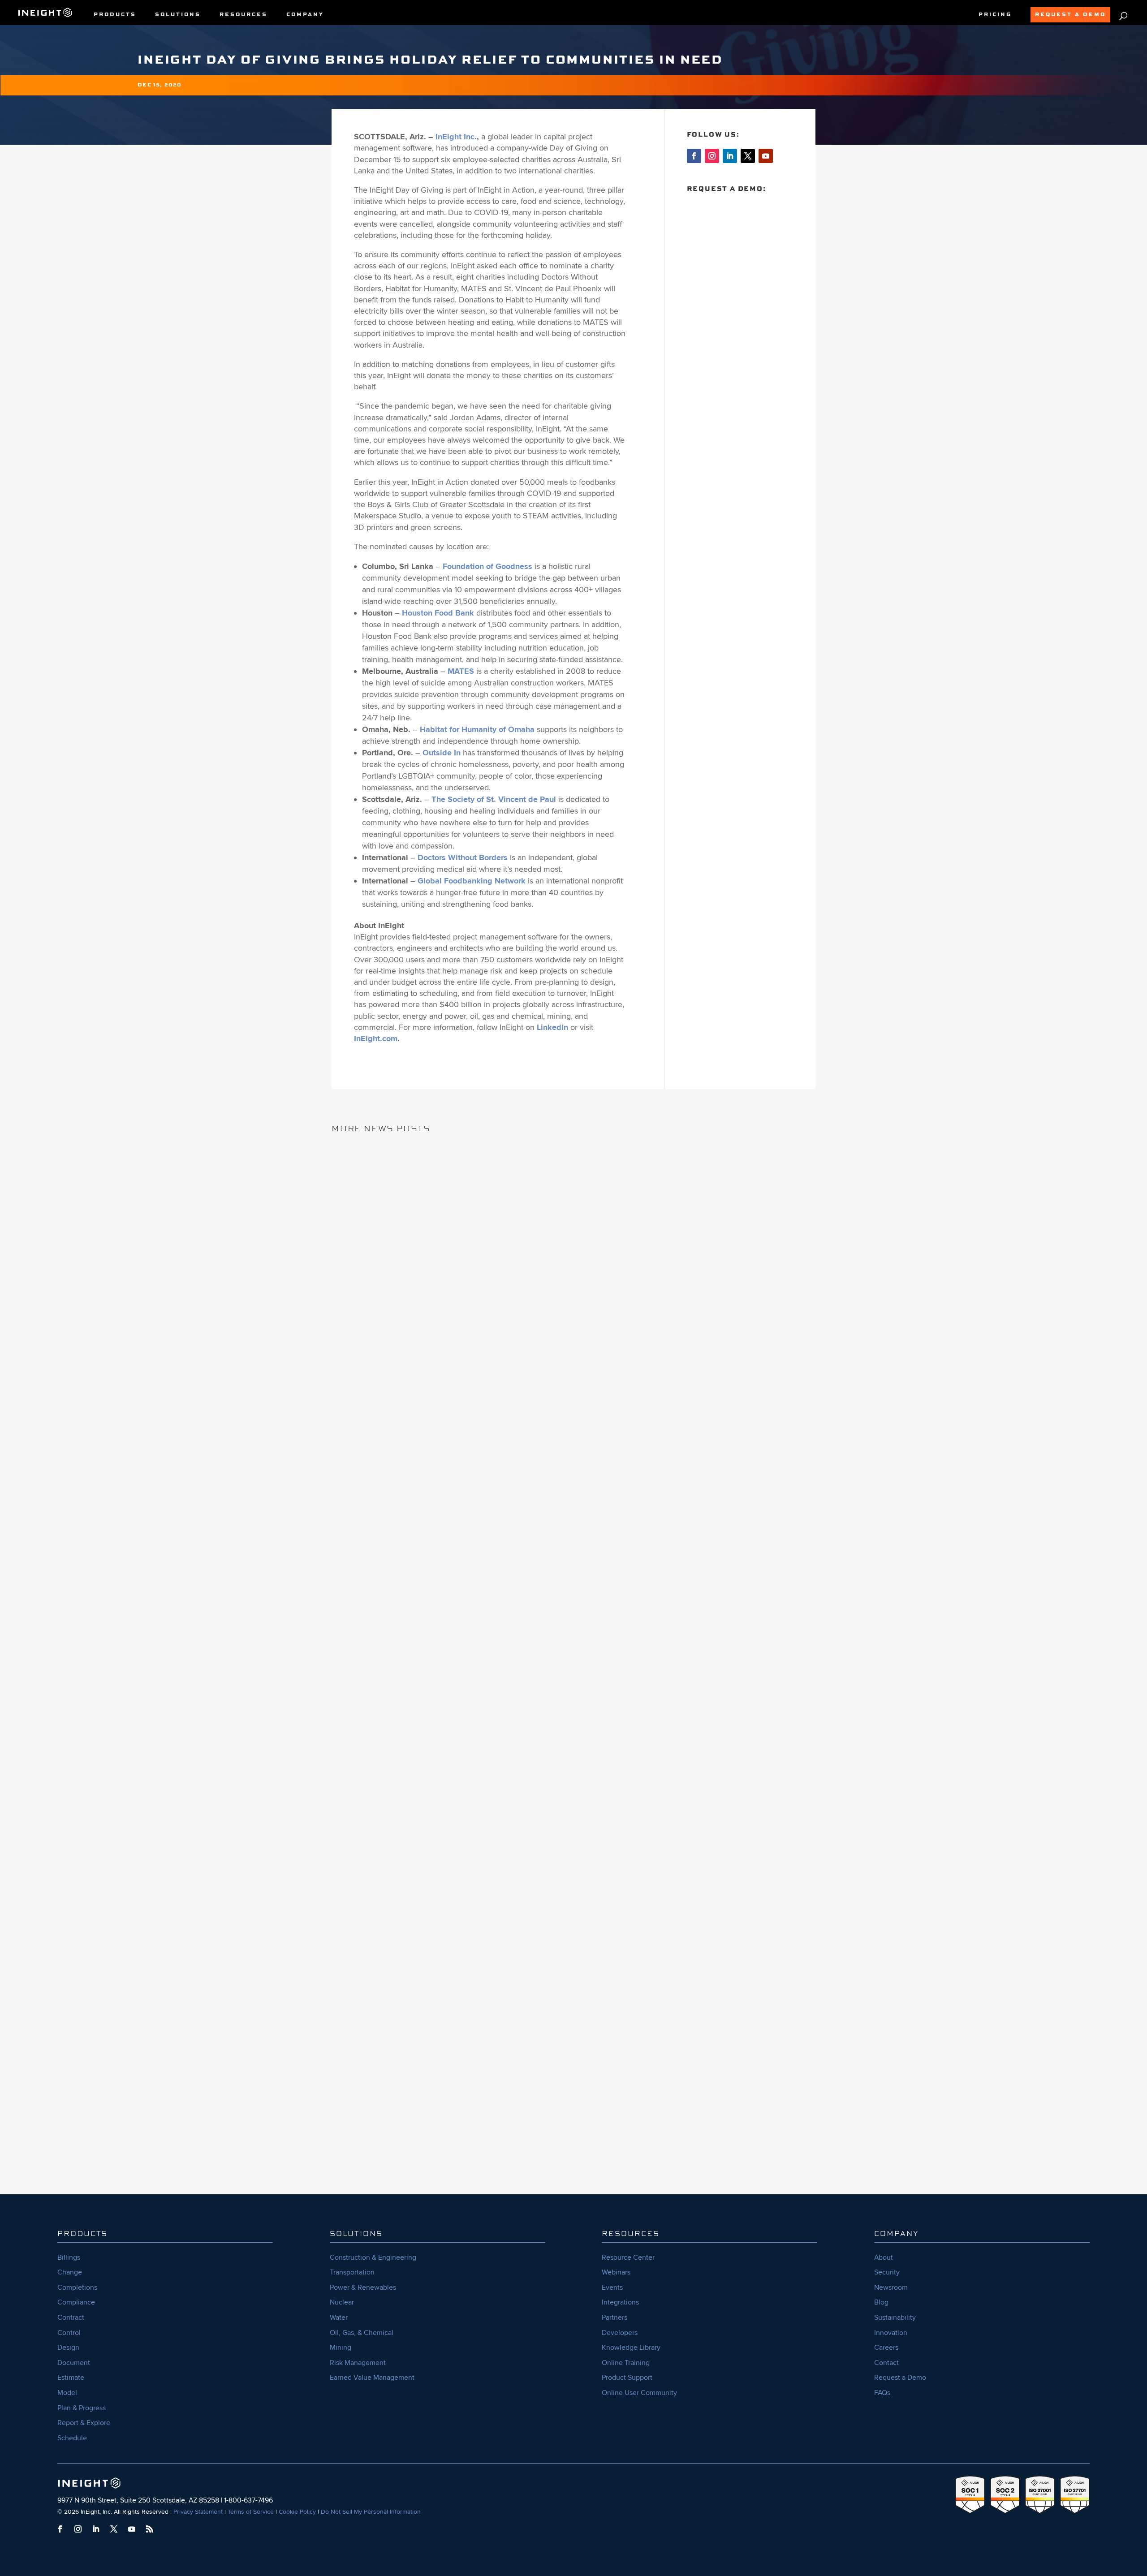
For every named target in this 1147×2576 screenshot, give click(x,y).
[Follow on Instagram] (712, 156)
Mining (341, 2348)
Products (115, 15)
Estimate (71, 2378)
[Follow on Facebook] (694, 156)
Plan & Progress (82, 2408)
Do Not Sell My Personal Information (371, 2512)
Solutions (178, 15)
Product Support (627, 2378)
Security (887, 2272)
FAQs (882, 2393)
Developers (620, 2333)
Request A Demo (1070, 15)
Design (68, 2348)
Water (339, 2318)
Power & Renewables (363, 2287)
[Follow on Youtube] (766, 156)
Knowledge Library (631, 2348)
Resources (244, 15)
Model (67, 2393)
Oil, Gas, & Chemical (362, 2333)
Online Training (626, 2363)
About (884, 2257)
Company (305, 15)
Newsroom (891, 2287)
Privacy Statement (198, 2512)
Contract (71, 2318)
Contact (886, 2363)
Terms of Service (251, 2512)
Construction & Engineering (373, 2257)
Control (69, 2333)
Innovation (891, 2333)
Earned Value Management (372, 2378)
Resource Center (628, 2257)
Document (74, 2363)
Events (612, 2287)
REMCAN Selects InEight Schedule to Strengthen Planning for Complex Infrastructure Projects (557, 1432)
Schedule (72, 2438)
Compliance (76, 2302)
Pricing (995, 15)
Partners (614, 2318)
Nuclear (342, 2302)
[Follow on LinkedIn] (730, 156)
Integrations (620, 2302)
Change (70, 2272)
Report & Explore (84, 2423)
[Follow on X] (748, 156)
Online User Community (639, 2393)
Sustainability (895, 2318)
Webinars (616, 2272)
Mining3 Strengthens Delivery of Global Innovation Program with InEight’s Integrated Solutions (557, 2103)
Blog (881, 2302)
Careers (886, 2348)
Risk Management (358, 2363)
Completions (77, 2287)
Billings (69, 2257)
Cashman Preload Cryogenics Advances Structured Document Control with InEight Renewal (571, 1768)
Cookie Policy (297, 2512)
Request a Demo (900, 2378)
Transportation (352, 2272)
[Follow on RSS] (150, 2529)
